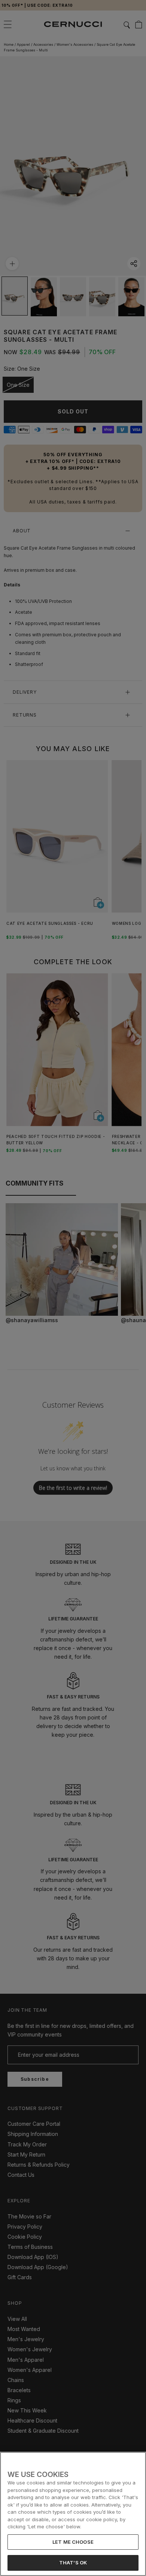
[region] (73, 2514)
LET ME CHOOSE (73, 2542)
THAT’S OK (73, 2562)
